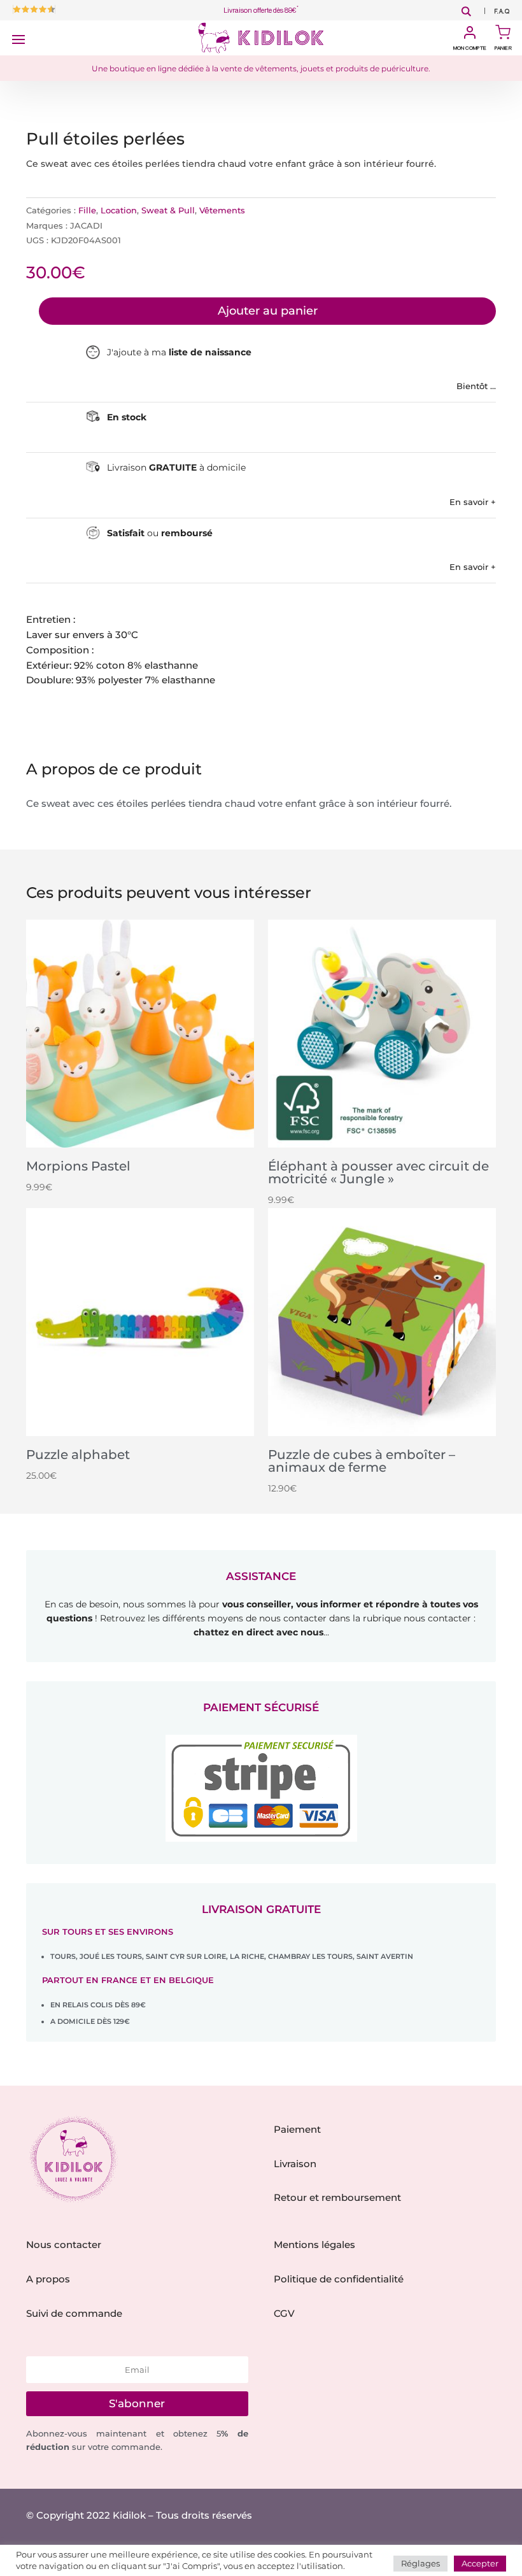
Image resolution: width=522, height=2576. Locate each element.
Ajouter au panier (268, 311)
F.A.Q (502, 12)
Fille (87, 210)
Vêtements (222, 210)
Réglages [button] (420, 2563)
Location (119, 210)
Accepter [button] (480, 2563)
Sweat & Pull (168, 210)
